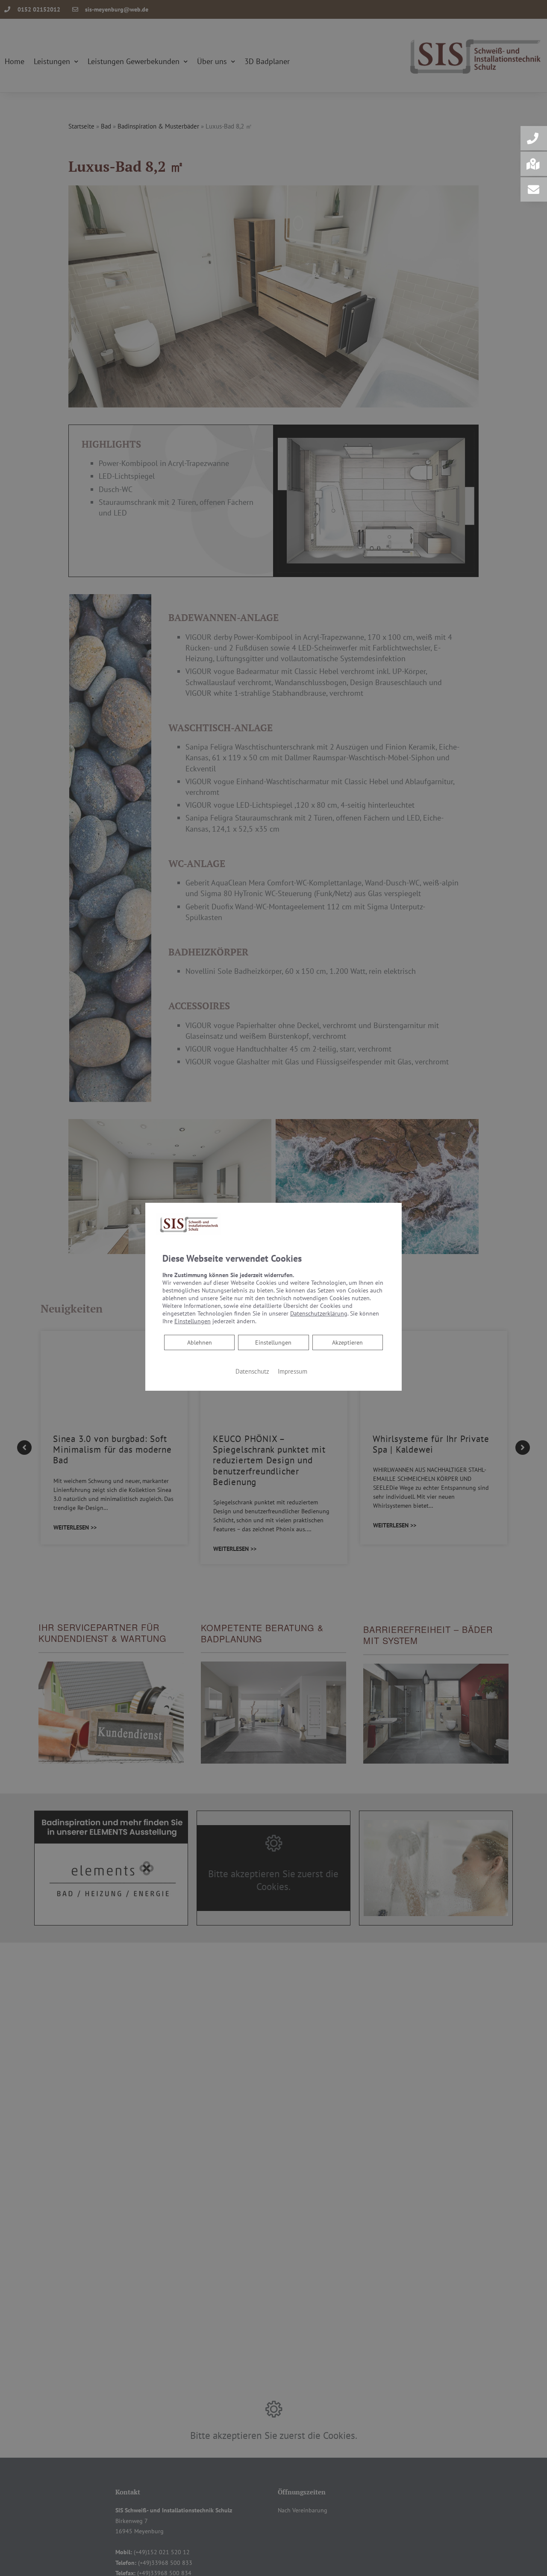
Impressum (293, 1371)
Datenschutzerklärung (319, 1313)
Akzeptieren (347, 1342)
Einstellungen (273, 1342)
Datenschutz (252, 1371)
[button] (534, 138)
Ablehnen (199, 1342)
